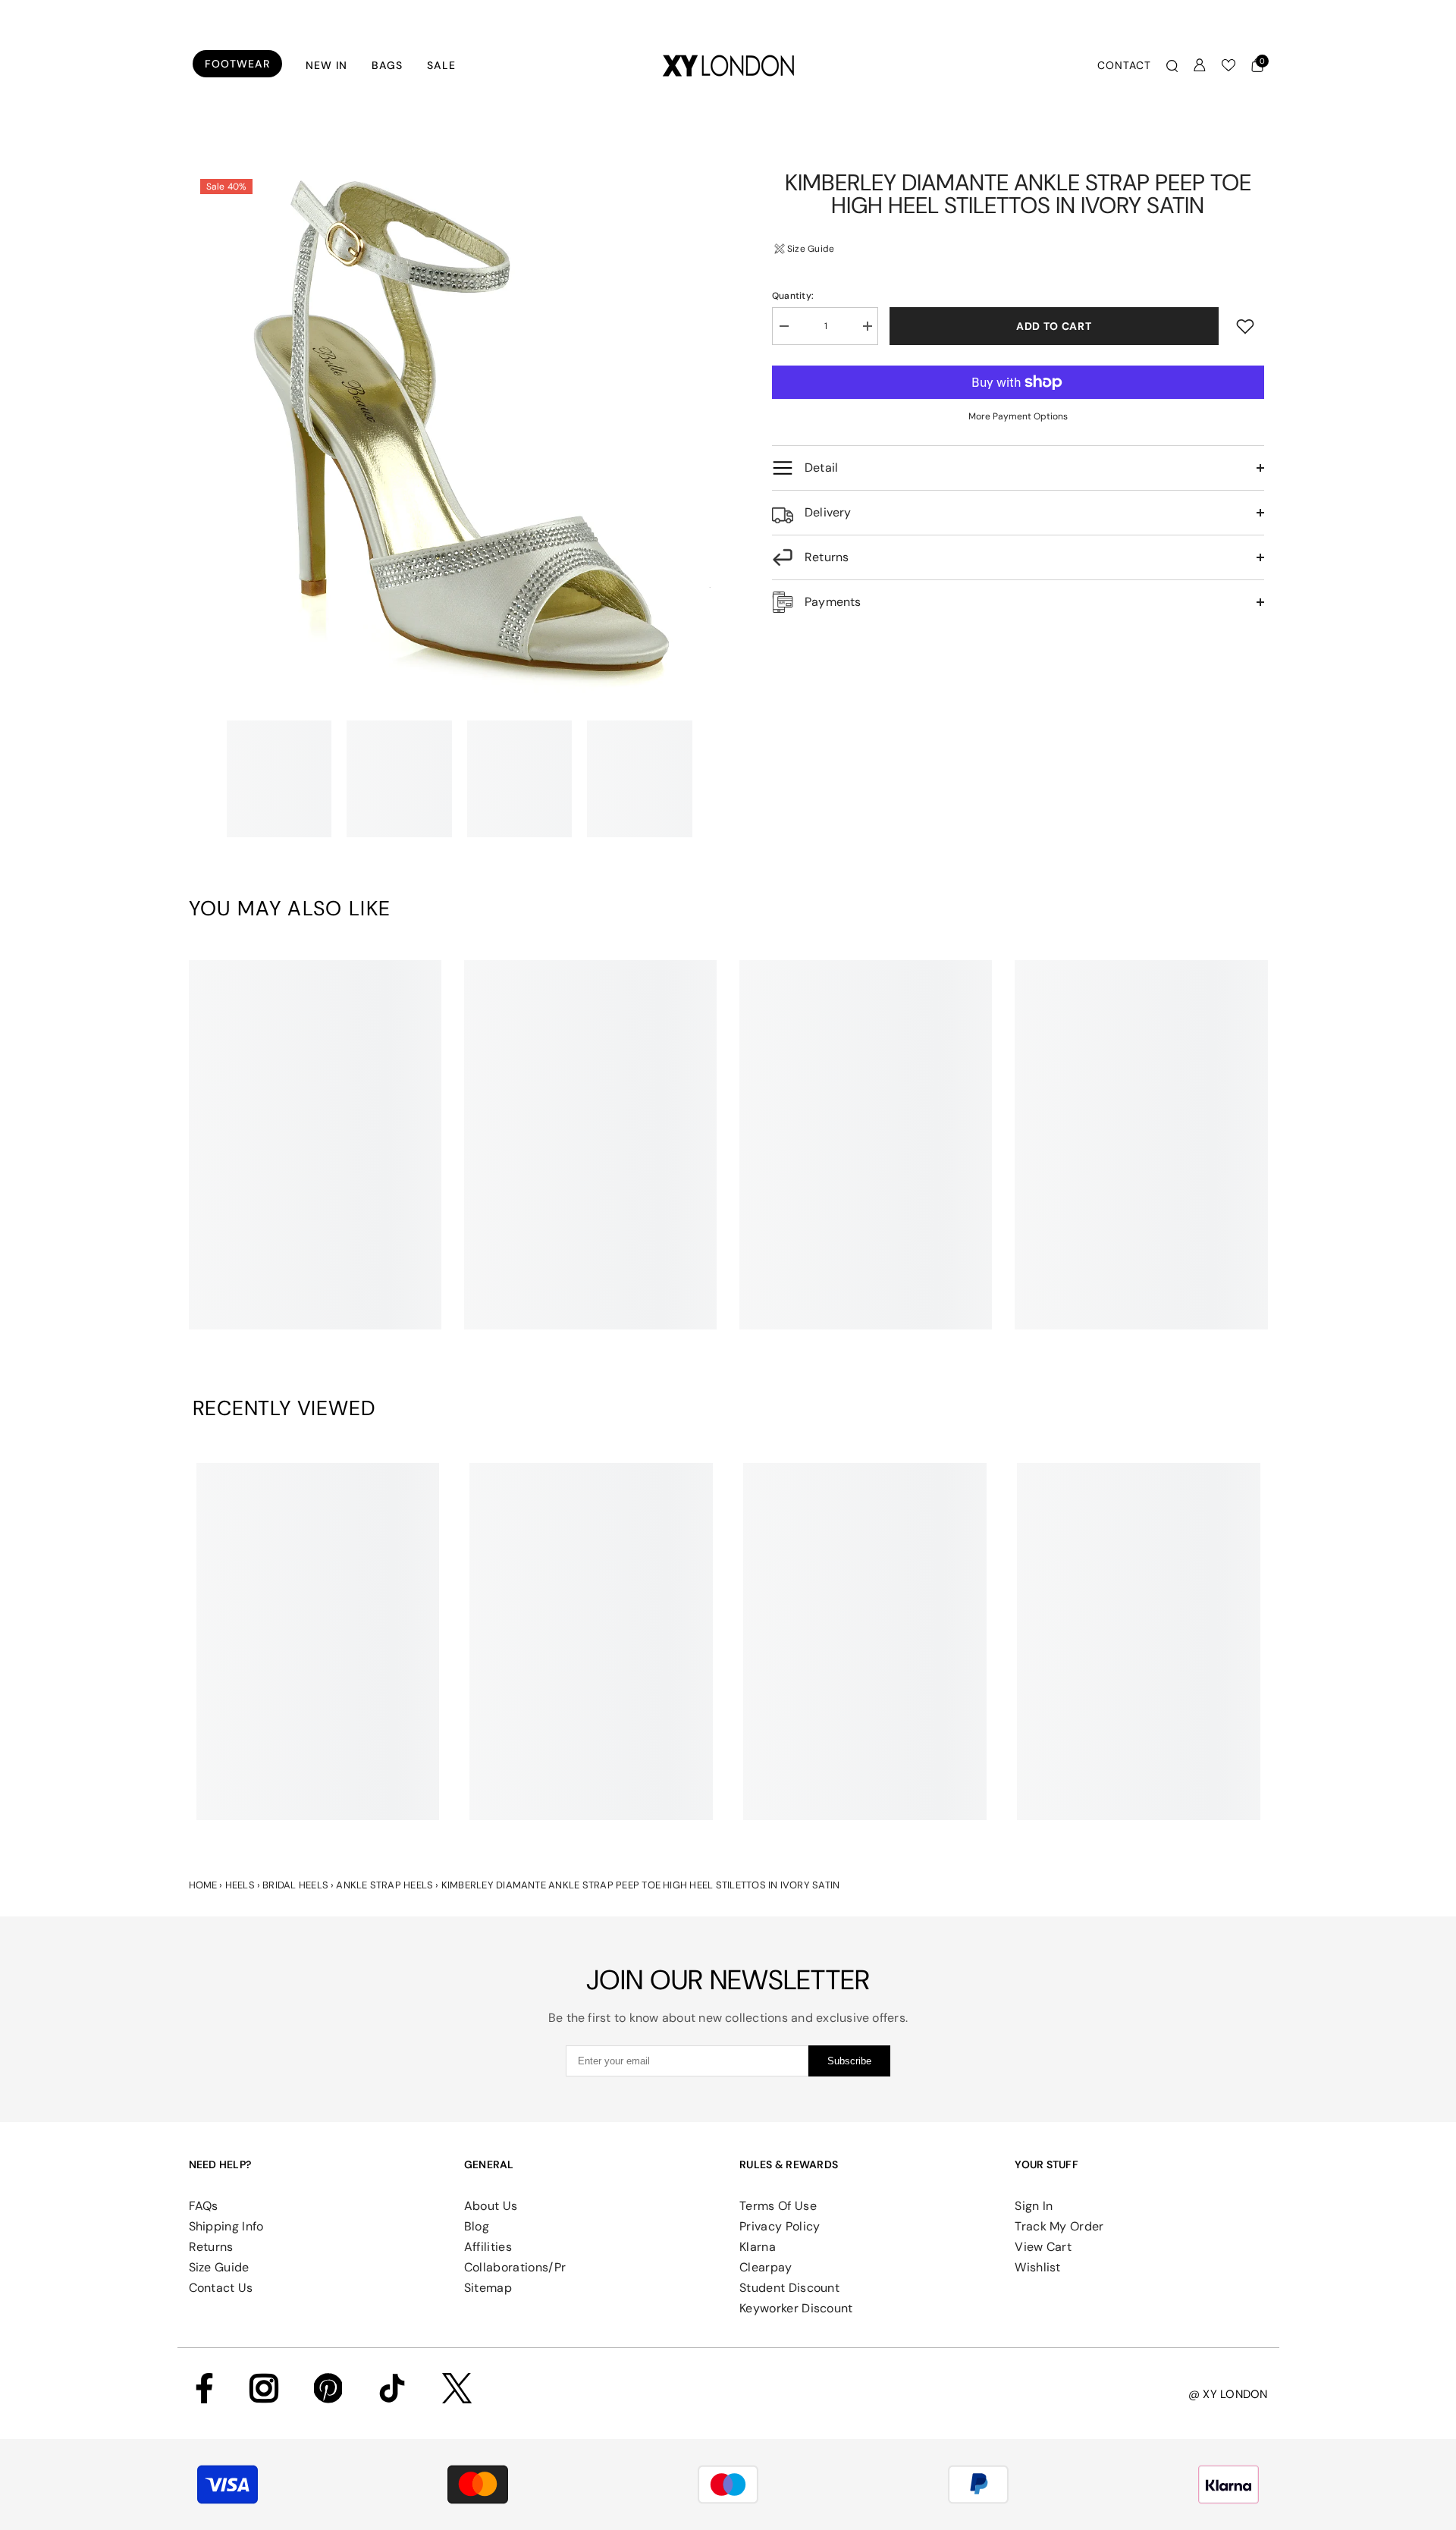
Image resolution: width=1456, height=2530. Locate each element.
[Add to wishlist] (1245, 326)
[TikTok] (392, 2388)
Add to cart (1054, 326)
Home (203, 1885)
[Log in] (1200, 65)
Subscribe (849, 2061)
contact (1124, 65)
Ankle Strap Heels (384, 1885)
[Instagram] (264, 2388)
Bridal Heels (295, 1885)
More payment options (1018, 416)
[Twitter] (457, 2388)
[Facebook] (204, 2388)
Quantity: (793, 296)
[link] (315, 1304)
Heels (240, 1885)
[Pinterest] (328, 2388)
